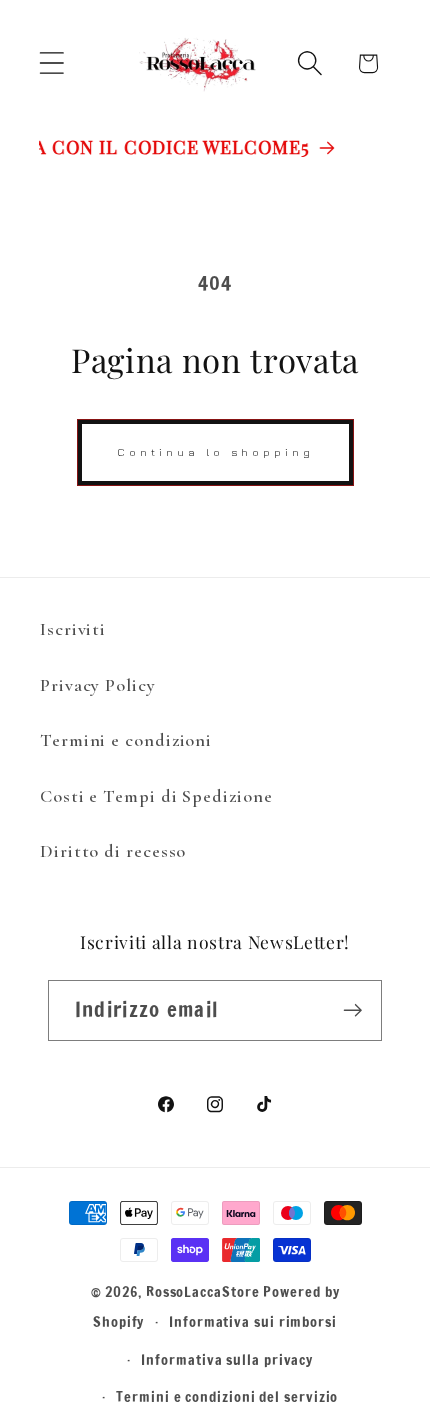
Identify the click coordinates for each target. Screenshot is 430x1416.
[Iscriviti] (352, 1010)
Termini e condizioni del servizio (227, 1396)
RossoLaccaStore (203, 1291)
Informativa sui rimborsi (253, 1321)
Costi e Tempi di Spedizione (156, 796)
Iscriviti (73, 629)
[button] (51, 63)
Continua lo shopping (215, 451)
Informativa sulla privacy (227, 1359)
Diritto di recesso (113, 851)
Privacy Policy (98, 685)
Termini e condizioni (126, 740)
